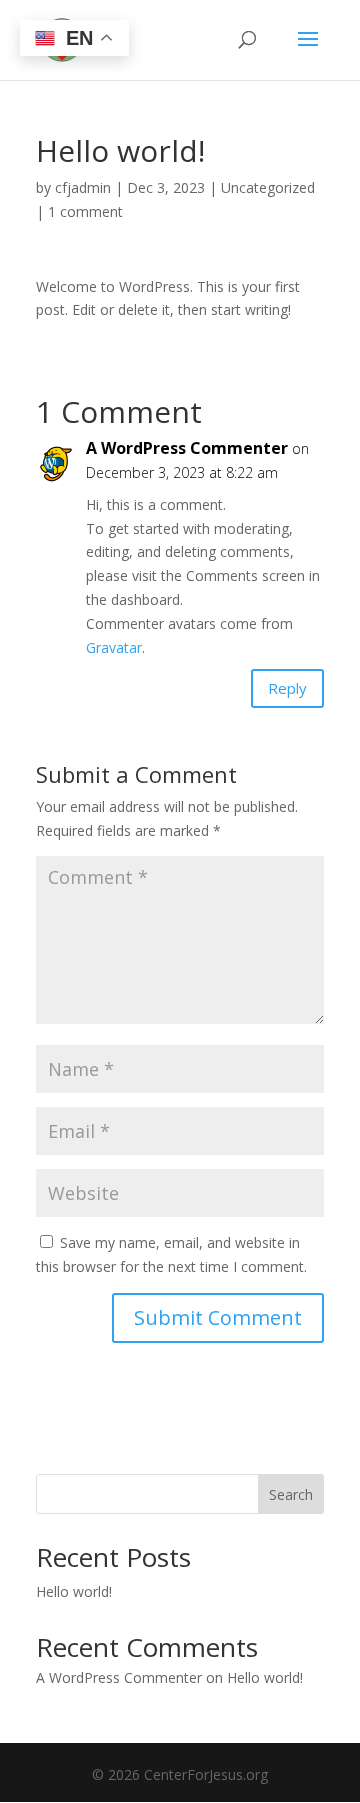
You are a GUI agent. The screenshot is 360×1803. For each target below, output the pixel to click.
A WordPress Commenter (187, 448)
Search (291, 1494)
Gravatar (114, 647)
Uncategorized (268, 187)
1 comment (85, 211)
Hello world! (74, 1591)
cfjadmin (83, 187)
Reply (287, 688)
